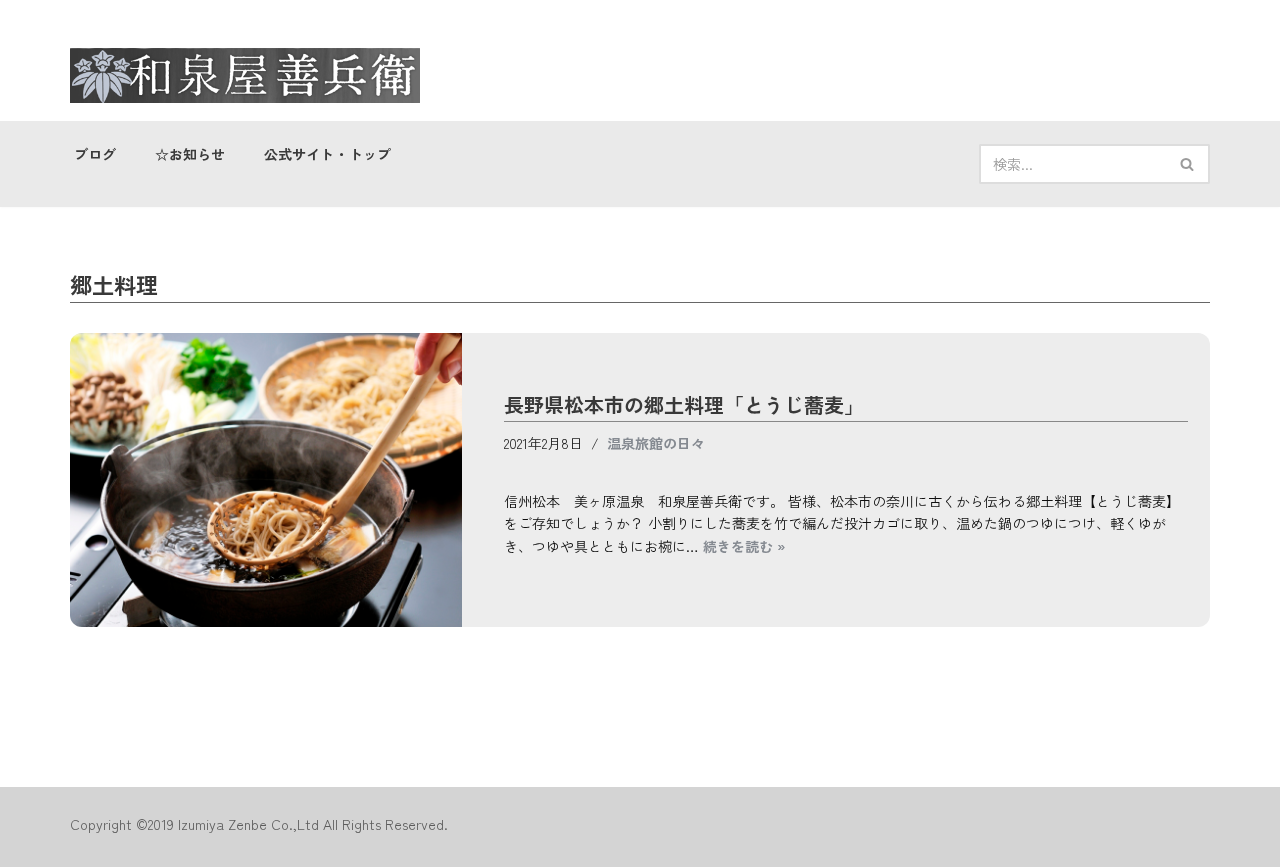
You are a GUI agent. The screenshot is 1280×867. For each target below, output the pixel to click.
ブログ (95, 154)
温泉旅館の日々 (656, 443)
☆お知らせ (190, 154)
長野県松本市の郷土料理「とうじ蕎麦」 (684, 404)
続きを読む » (744, 546)
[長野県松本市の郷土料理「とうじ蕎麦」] (266, 480)
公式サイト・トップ (328, 154)
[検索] (1187, 164)
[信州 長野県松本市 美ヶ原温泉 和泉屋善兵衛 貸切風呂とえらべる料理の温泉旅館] (245, 75)
